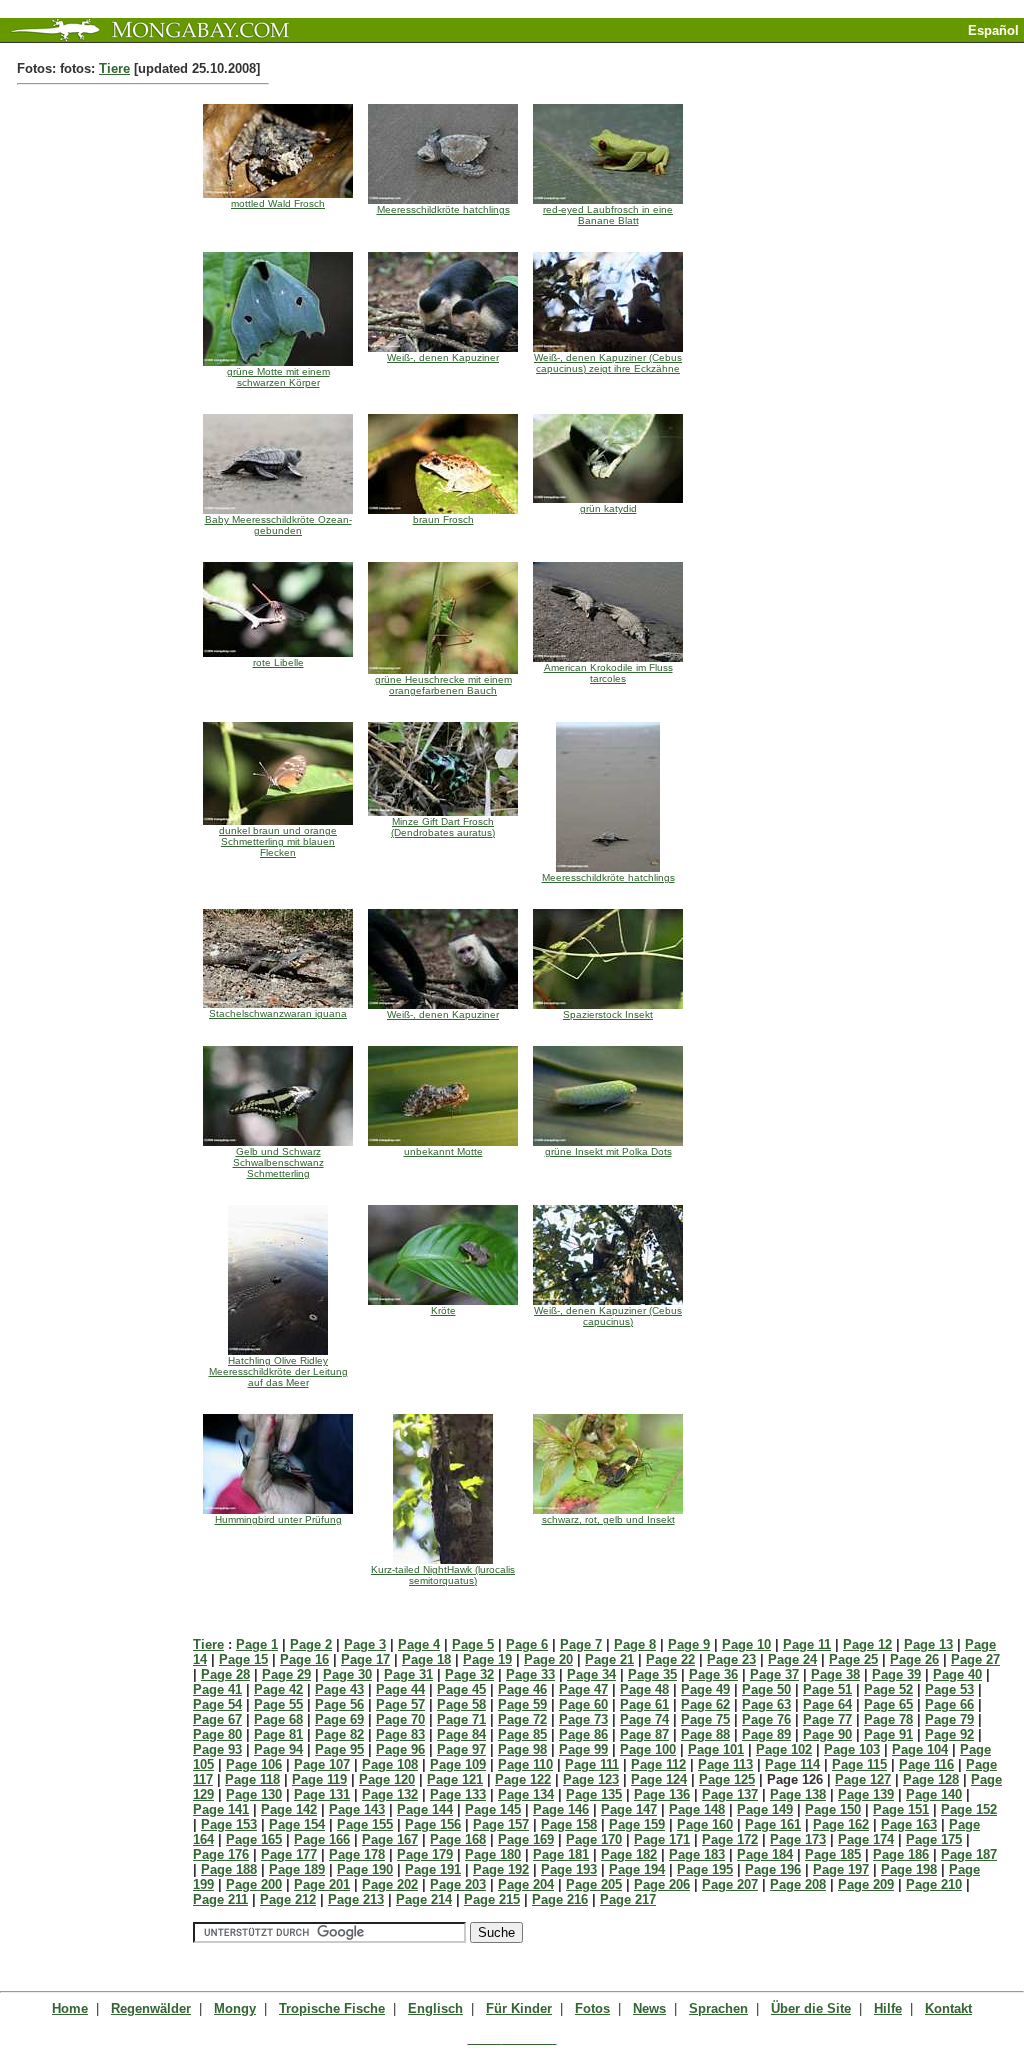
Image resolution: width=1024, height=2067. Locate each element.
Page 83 (400, 1734)
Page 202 (390, 1884)
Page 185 (833, 1854)
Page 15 (243, 1659)
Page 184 (765, 1854)
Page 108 (390, 1764)
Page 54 (217, 1704)
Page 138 (798, 1794)
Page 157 (501, 1824)
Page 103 (852, 1749)
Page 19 (487, 1659)
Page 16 (304, 1659)
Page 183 (697, 1854)
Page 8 (635, 1644)
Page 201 (322, 1884)
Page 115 (859, 1764)
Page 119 (319, 1779)
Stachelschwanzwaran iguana (278, 1013)
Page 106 (254, 1764)
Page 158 (569, 1824)
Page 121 (455, 1779)
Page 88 (705, 1734)
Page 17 (365, 1659)
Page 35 (652, 1674)
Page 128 (931, 1779)
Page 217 (628, 1899)
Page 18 (426, 1659)
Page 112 (658, 1764)
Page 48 (644, 1689)
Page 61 (644, 1704)
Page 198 (909, 1869)
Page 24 (792, 1659)
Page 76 (766, 1719)
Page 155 (365, 1824)
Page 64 (827, 1704)
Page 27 (975, 1659)
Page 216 (560, 1899)
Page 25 (853, 1659)
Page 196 (773, 1869)
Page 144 (425, 1809)
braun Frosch (443, 519)
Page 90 (827, 1734)
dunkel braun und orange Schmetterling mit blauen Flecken (278, 841)
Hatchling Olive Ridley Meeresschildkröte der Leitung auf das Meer (278, 1371)
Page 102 (784, 1749)
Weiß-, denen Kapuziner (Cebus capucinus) (608, 1316)
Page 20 (548, 1659)
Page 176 (221, 1854)
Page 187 (969, 1854)
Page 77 (827, 1719)
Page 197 (841, 1869)
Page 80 (217, 1734)
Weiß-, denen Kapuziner (443, 357)
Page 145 (493, 1809)
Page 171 (662, 1839)
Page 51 (827, 1689)
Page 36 (713, 1674)
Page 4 (419, 1644)
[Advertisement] (790, 50)
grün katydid (608, 508)
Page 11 (807, 1644)
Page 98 (522, 1749)
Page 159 (637, 1824)
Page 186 (901, 1854)
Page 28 (225, 1674)
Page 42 (278, 1689)
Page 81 (278, 1734)
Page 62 (705, 1704)
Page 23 (731, 1659)
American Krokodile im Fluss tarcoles (608, 673)
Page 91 (888, 1734)
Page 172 (730, 1839)
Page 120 (387, 1779)
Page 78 (888, 1719)
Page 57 (400, 1704)
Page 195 (705, 1869)
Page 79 (949, 1719)
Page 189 (297, 1869)
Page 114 (792, 1764)
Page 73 (583, 1719)
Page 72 (522, 1719)
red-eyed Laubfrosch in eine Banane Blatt (608, 215)
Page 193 (569, 1869)
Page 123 (591, 1779)
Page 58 (461, 1704)
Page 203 (458, 1884)
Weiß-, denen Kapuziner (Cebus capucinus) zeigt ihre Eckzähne (608, 363)
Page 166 (322, 1839)
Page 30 (347, 1674)
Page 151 (901, 1809)
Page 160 (705, 1824)
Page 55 (278, 1704)
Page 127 (863, 1779)
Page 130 (254, 1794)
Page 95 (339, 1749)
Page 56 (339, 1704)
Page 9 (689, 1644)
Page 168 (458, 1839)
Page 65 (888, 1704)
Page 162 (841, 1824)
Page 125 (727, 1779)
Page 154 (297, 1824)
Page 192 (501, 1869)
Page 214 (424, 1899)
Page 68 (278, 1719)
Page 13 (928, 1644)
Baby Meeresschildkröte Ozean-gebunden (278, 525)
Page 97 (461, 1749)
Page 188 (229, 1869)
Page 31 (408, 1674)
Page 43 (339, 1689)
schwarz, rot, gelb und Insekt (608, 1519)
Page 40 (957, 1674)
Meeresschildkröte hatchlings (443, 209)
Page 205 (594, 1884)
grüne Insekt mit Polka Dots (608, 1151)
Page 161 (773, 1824)
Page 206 (662, 1884)
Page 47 (583, 1689)
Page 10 (746, 1644)
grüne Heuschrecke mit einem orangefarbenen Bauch (443, 685)
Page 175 (934, 1839)
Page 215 (492, 1899)
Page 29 (286, 1674)
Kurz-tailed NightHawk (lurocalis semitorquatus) (443, 1575)
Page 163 (909, 1824)
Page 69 (339, 1719)
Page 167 (390, 1839)
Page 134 (526, 1794)
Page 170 (594, 1839)
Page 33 (530, 1674)
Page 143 (357, 1809)
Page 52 (888, 1689)
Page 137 (730, 1794)
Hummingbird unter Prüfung (278, 1519)
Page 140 (934, 1794)
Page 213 (356, 1899)
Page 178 (357, 1854)
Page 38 (835, 1674)
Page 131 (322, 1794)
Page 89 (766, 1734)
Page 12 (867, 1644)
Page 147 (629, 1809)
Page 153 (229, 1824)
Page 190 (365, 1869)
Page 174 (866, 1839)
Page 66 (949, 1704)
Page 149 (765, 1809)
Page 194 (637, 1869)
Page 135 (594, 1794)
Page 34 (591, 1674)
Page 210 (934, 1884)
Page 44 (400, 1689)
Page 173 (798, 1839)
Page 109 (458, 1764)
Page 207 (730, 1884)
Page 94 (278, 1749)
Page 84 (461, 1734)
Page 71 (461, 1719)
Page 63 (766, 1704)
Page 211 (220, 1899)
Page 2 (311, 1644)
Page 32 (469, 1674)
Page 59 (522, 1704)
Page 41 (217, 1689)
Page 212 (288, 1899)
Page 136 (662, 1794)
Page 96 (400, 1749)
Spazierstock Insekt (608, 1014)
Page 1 (257, 1644)
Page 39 (896, 1674)
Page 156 (433, 1824)
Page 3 (365, 1644)
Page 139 (866, 1794)
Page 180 (493, 1854)
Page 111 (592, 1764)
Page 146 (561, 1809)
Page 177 (289, 1854)
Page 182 (629, 1854)
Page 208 (798, 1884)
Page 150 (833, 1809)
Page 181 (561, 1854)
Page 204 (526, 1884)
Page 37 (774, 1674)
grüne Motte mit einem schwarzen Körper (278, 377)
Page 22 (670, 1659)
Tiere (114, 68)
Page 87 (644, 1734)
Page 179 (425, 1854)
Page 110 (525, 1764)
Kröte (443, 1310)
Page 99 (583, 1749)
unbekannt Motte (443, 1151)
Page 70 (400, 1719)
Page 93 (217, 1749)
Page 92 (949, 1734)
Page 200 (254, 1884)
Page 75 (705, 1719)
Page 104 (920, 1749)
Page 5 (473, 1644)
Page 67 (217, 1719)
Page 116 (926, 1764)
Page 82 (339, 1734)
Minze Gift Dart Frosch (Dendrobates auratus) (443, 827)
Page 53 (949, 1689)
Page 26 (914, 1659)
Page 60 (583, 1704)
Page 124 (659, 1779)
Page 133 (458, 1794)
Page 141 (221, 1809)
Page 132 (390, 1794)
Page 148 (697, 1809)
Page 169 (526, 1839)
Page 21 (609, 1659)
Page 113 (725, 1764)
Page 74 (644, 1719)
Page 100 (648, 1749)
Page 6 (527, 1644)
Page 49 (705, 1689)
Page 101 (716, 1749)
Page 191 (433, 1869)
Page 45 (461, 1689)
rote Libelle (278, 662)
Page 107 (322, 1764)
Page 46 (522, 1689)
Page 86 (583, 1734)
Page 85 (522, 1734)
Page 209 (866, 1884)
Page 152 (969, 1809)
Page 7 (581, 1644)
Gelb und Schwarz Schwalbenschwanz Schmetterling (278, 1162)
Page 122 (523, 1779)
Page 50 (766, 1689)
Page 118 (252, 1779)
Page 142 (289, 1809)
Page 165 (254, 1839)
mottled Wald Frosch (278, 203)
